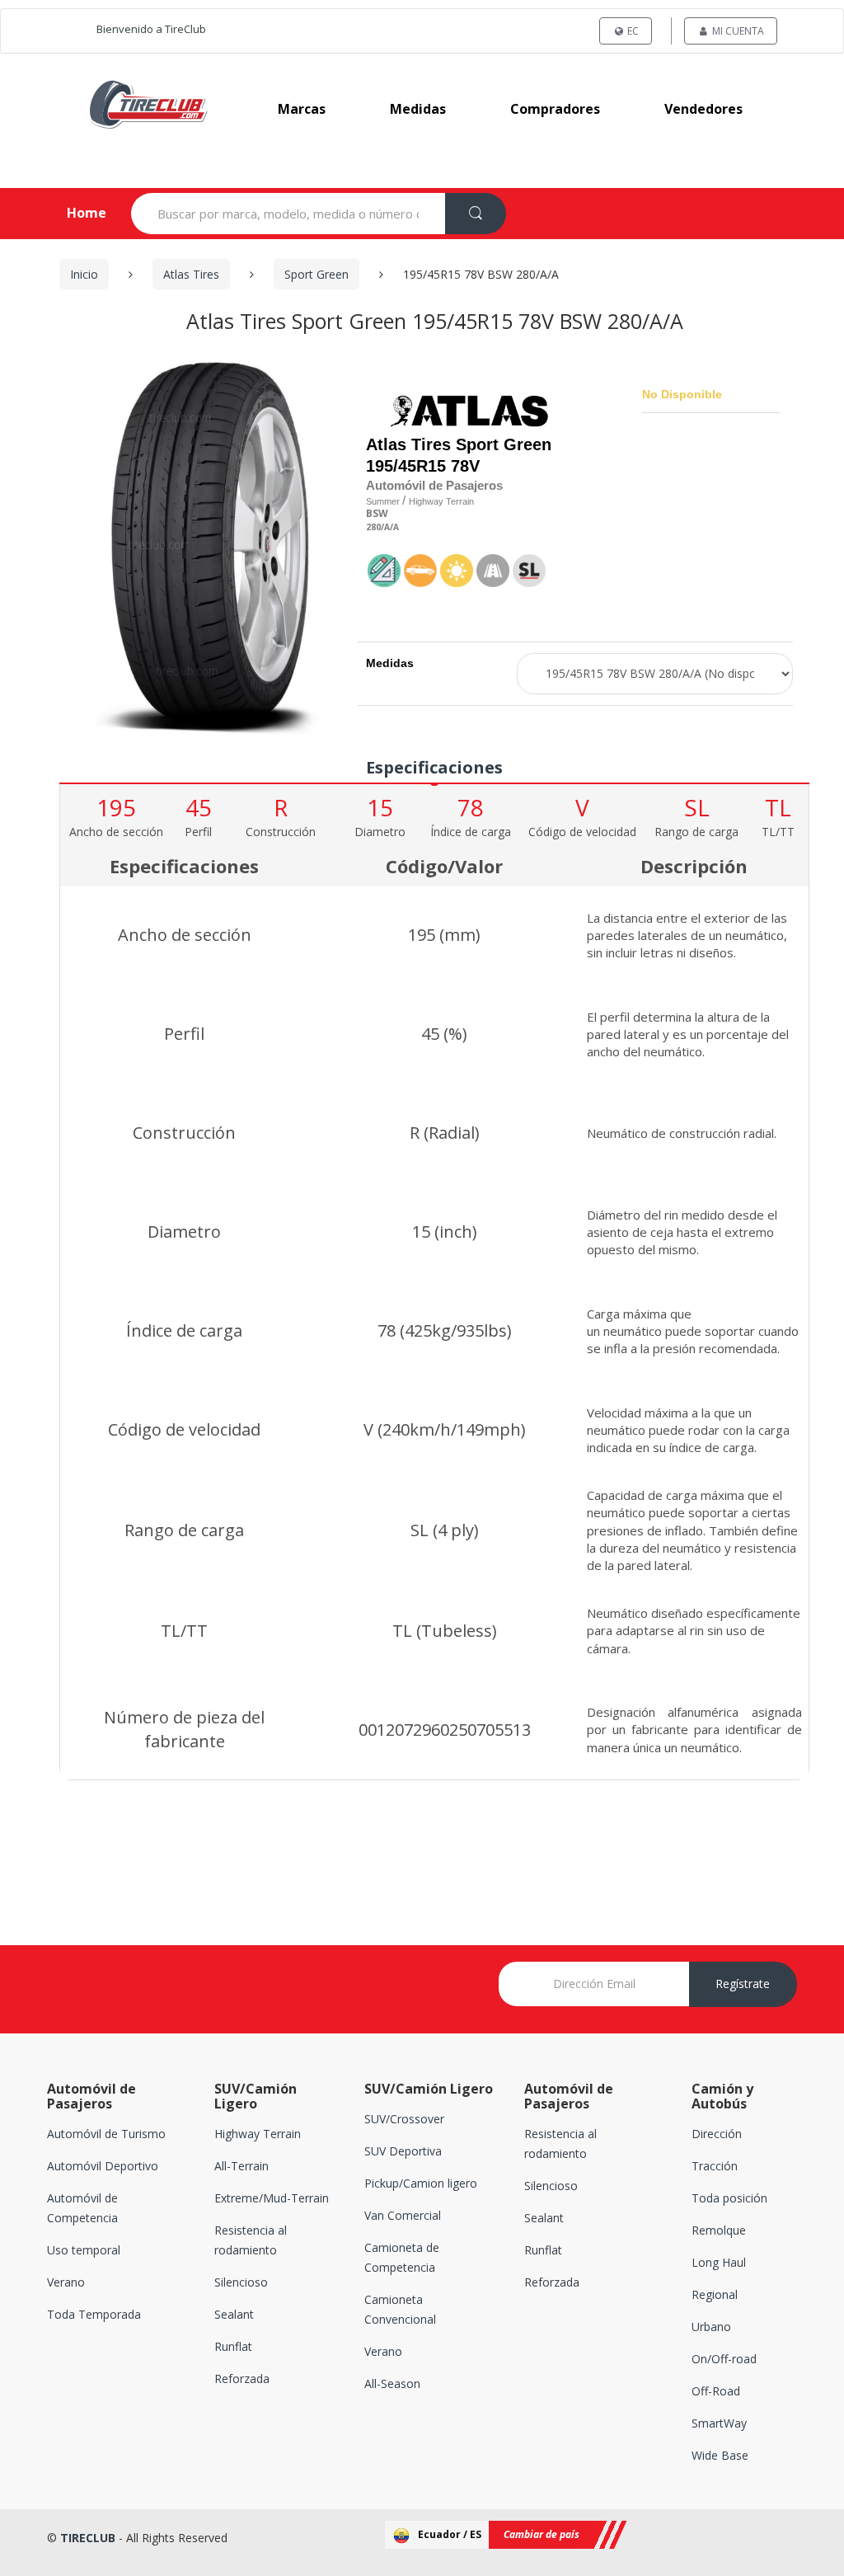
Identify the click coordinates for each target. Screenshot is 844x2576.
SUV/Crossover (404, 2119)
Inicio (84, 274)
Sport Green (316, 274)
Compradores (555, 109)
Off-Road (716, 2391)
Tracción (715, 2166)
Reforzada (242, 2379)
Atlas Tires (191, 274)
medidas (418, 109)
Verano (66, 2282)
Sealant (234, 2314)
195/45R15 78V (423, 466)
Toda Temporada (94, 2314)
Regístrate (743, 1984)
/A (385, 527)
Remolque (719, 2230)
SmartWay (719, 2423)
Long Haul (719, 2262)
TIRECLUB (88, 2538)
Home (73, 213)
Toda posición (729, 2198)
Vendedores (703, 109)
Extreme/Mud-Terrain (272, 2198)
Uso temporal (84, 2250)
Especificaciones (434, 767)
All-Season (392, 2383)
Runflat (233, 2346)
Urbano (711, 2327)
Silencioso (241, 2282)
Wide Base (720, 2455)
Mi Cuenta (737, 31)
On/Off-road (724, 2359)
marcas (302, 109)
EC (632, 31)
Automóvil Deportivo (103, 2166)
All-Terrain (241, 2166)
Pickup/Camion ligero (421, 2183)
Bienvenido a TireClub (151, 29)
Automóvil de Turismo (106, 2134)
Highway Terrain (258, 2134)
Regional (715, 2294)
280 (373, 527)
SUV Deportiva (403, 2151)
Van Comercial (403, 2215)
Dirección (717, 2134)
